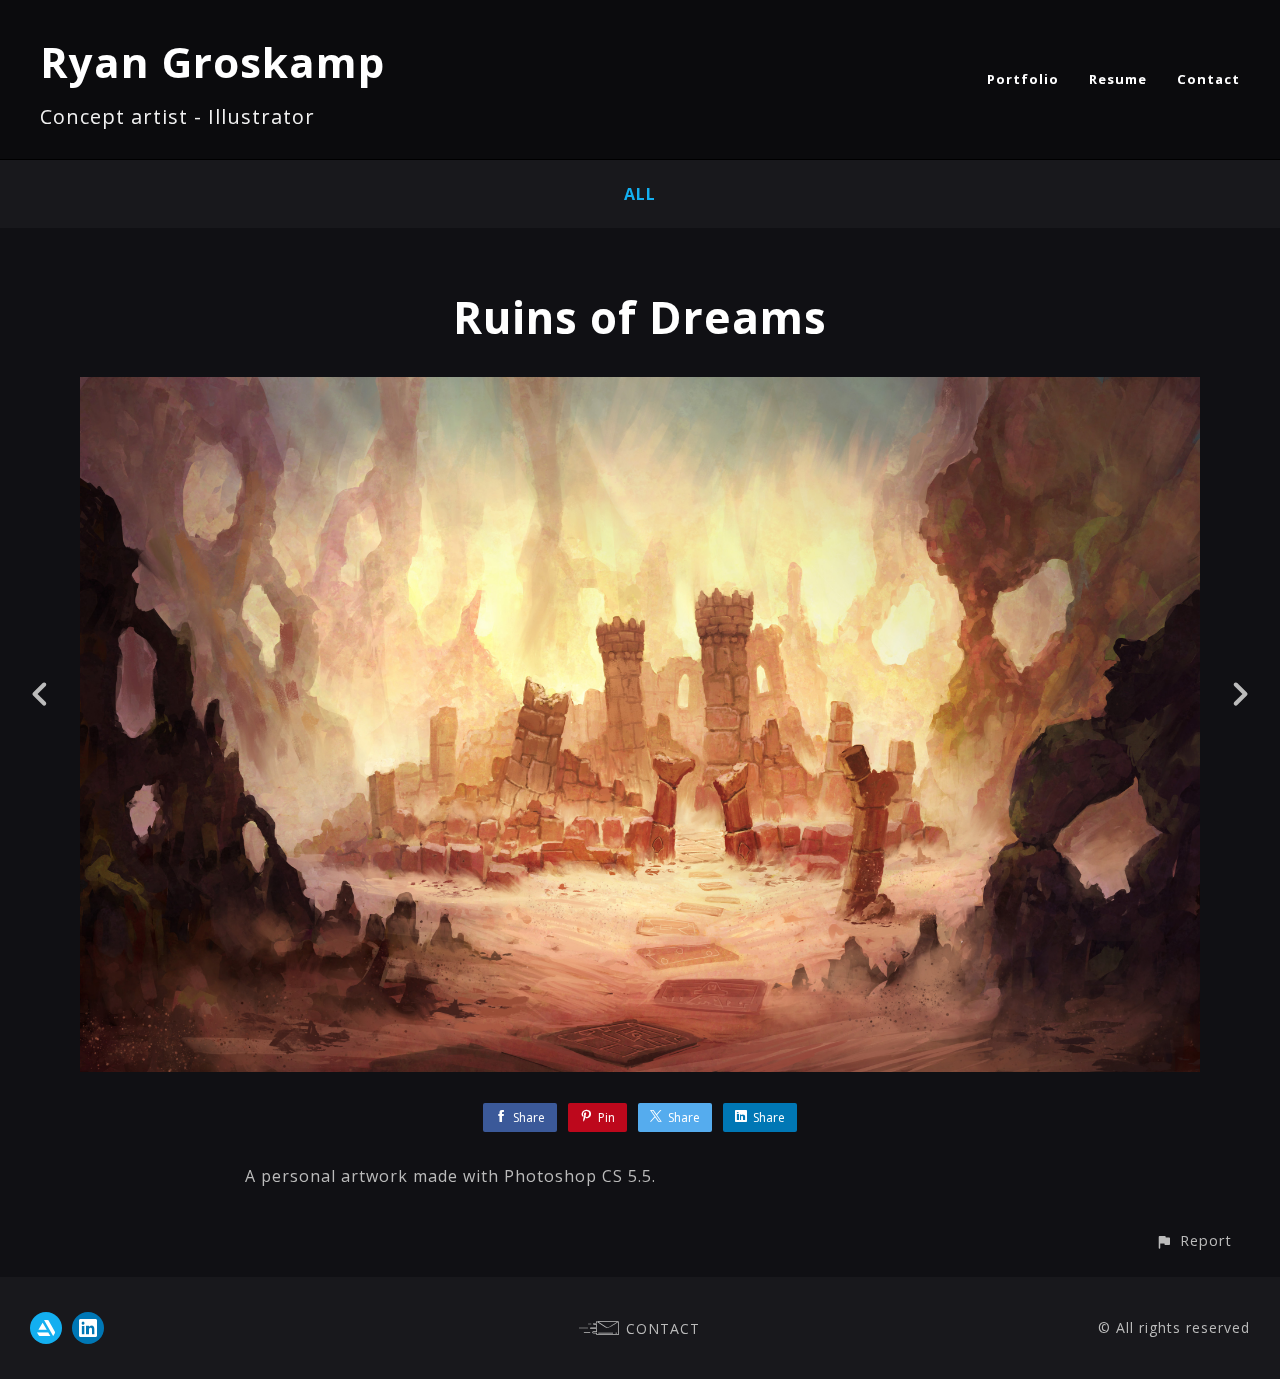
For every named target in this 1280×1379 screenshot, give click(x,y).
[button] (1193, 1240)
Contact (1208, 79)
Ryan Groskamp (212, 61)
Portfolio (1023, 79)
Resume (1118, 79)
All (640, 194)
